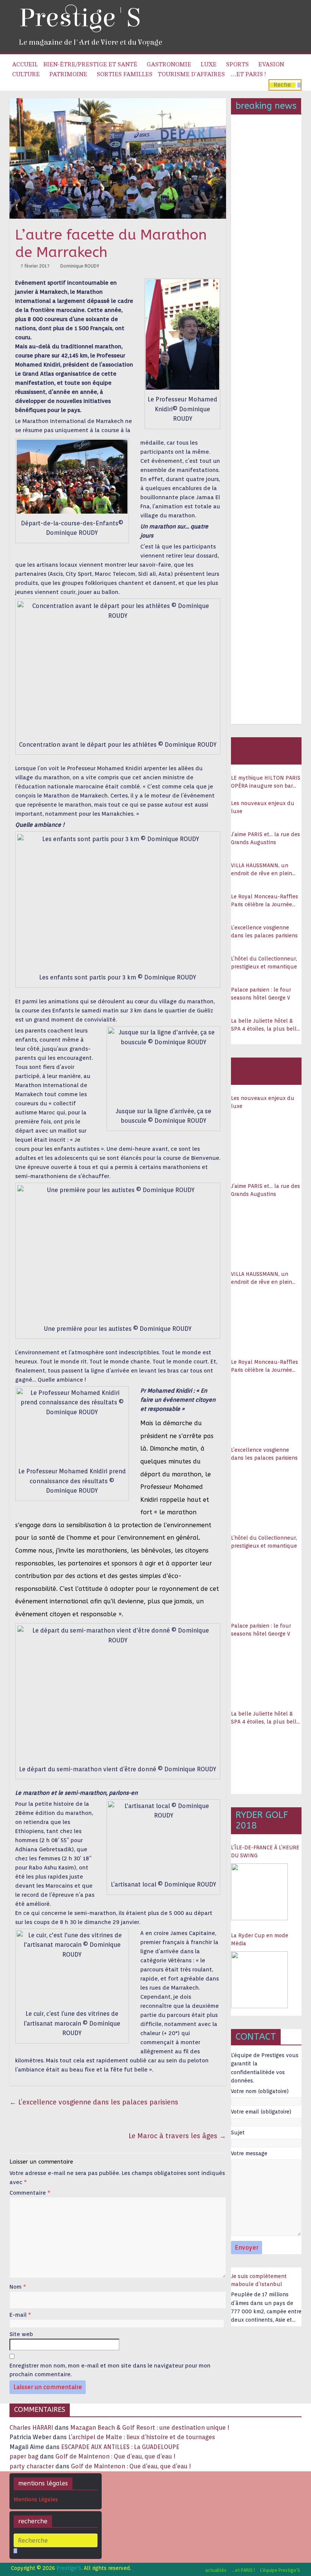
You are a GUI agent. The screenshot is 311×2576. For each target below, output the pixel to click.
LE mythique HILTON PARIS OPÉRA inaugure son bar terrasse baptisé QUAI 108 (266, 782)
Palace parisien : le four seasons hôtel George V (261, 994)
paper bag (24, 2456)
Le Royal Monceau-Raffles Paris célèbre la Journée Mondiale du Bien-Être (265, 901)
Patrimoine (68, 74)
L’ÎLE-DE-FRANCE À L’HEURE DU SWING (265, 1851)
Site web (21, 2334)
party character (32, 2466)
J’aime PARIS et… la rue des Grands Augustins (265, 838)
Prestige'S (80, 18)
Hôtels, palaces (252, 750)
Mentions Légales (36, 2499)
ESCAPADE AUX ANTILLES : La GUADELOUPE (120, 2447)
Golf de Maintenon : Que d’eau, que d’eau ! (115, 2456)
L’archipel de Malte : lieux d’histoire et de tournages (142, 2437)
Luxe (209, 64)
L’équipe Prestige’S (280, 2570)
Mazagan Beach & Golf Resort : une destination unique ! (150, 2428)
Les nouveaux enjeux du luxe (263, 807)
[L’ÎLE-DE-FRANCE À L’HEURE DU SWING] (259, 1892)
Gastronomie (169, 64)
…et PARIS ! (248, 74)
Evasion (271, 64)
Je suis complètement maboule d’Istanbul (259, 2280)
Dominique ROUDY (80, 266)
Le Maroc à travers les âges (177, 2136)
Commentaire (30, 2193)
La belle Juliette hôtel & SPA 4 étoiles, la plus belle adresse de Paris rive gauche (265, 1025)
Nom (18, 2287)
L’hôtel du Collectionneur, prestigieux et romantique (264, 963)
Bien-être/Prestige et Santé (90, 64)
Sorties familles (125, 74)
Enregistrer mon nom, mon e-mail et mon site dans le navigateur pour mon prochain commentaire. (110, 2370)
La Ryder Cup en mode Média (260, 1939)
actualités (216, 2570)
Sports (237, 64)
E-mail (20, 2315)
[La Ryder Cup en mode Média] (259, 1980)
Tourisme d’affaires (191, 74)
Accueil (25, 64)
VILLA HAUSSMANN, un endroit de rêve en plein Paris (262, 870)
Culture (26, 74)
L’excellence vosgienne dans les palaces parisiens (94, 2102)
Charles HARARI (31, 2428)
